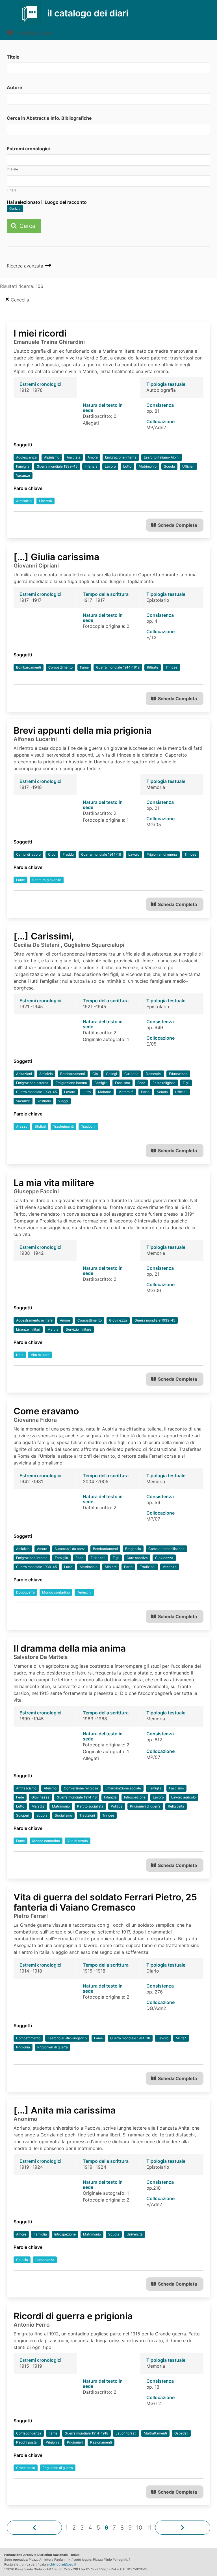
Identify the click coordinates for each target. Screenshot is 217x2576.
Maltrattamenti (155, 2433)
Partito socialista (90, 1806)
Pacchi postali (27, 2442)
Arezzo (22, 1126)
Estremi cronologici (28, 149)
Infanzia (91, 466)
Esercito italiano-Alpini (162, 457)
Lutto (127, 466)
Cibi (96, 1074)
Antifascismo (26, 1788)
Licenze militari (28, 1329)
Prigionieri (75, 2442)
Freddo (68, 854)
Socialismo (63, 1815)
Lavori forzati (126, 2433)
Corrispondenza (29, 2433)
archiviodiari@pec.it (61, 2564)
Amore (93, 457)
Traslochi (88, 1126)
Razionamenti (101, 2442)
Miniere (111, 1567)
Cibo (52, 854)
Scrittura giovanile (47, 880)
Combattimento (60, 667)
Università (135, 2234)
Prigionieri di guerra (162, 854)
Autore (15, 87)
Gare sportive (137, 1558)
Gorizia (15, 208)
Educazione (178, 1074)
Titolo (13, 57)
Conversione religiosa (81, 1788)
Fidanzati (98, 1558)
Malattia (38, 1806)
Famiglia (23, 466)
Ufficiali (188, 466)
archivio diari (34, 33)
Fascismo (122, 1083)
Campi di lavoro (28, 854)
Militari (181, 2038)
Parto (145, 1092)
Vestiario (44, 1101)
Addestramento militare (34, 1320)
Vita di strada (78, 1841)
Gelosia (22, 2260)
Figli (186, 1083)
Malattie (105, 1092)
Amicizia (73, 457)
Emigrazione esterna (32, 1083)
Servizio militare (79, 1329)
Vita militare (40, 1355)
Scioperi (23, 1815)
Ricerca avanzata (26, 266)
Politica (117, 1806)
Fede (141, 1083)
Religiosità (176, 1806)
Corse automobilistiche (166, 1549)
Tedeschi (84, 1592)
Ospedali (181, 2433)
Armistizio (24, 501)
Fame (84, 667)
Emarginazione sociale (123, 1788)
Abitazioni (24, 1074)
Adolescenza (26, 457)
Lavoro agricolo (184, 1797)
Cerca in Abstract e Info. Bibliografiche (49, 118)
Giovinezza (118, 1320)
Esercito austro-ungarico (67, 2038)
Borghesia (133, 1549)
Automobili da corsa (70, 1549)
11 (149, 2528)
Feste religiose (164, 1083)
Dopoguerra (25, 1592)
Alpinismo (52, 457)
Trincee (172, 667)
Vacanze (23, 475)
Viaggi (63, 1101)
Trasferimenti (63, 1126)
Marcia (53, 1329)
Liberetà (45, 501)
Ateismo (50, 1788)
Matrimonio (148, 466)
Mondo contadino (56, 1592)
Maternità (126, 1092)
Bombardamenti (29, 667)
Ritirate (153, 667)
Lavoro (110, 466)
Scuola (169, 466)
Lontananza (45, 2260)
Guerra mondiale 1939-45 (57, 466)
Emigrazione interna (121, 457)
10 (139, 2528)
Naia (20, 1355)
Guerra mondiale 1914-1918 (118, 667)
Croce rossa (26, 2468)
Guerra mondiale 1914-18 (101, 854)
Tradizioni (148, 1567)
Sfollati (40, 1126)
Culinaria (131, 1074)
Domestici (154, 1074)
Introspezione (135, 1797)
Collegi (111, 1074)
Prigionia (23, 2047)
